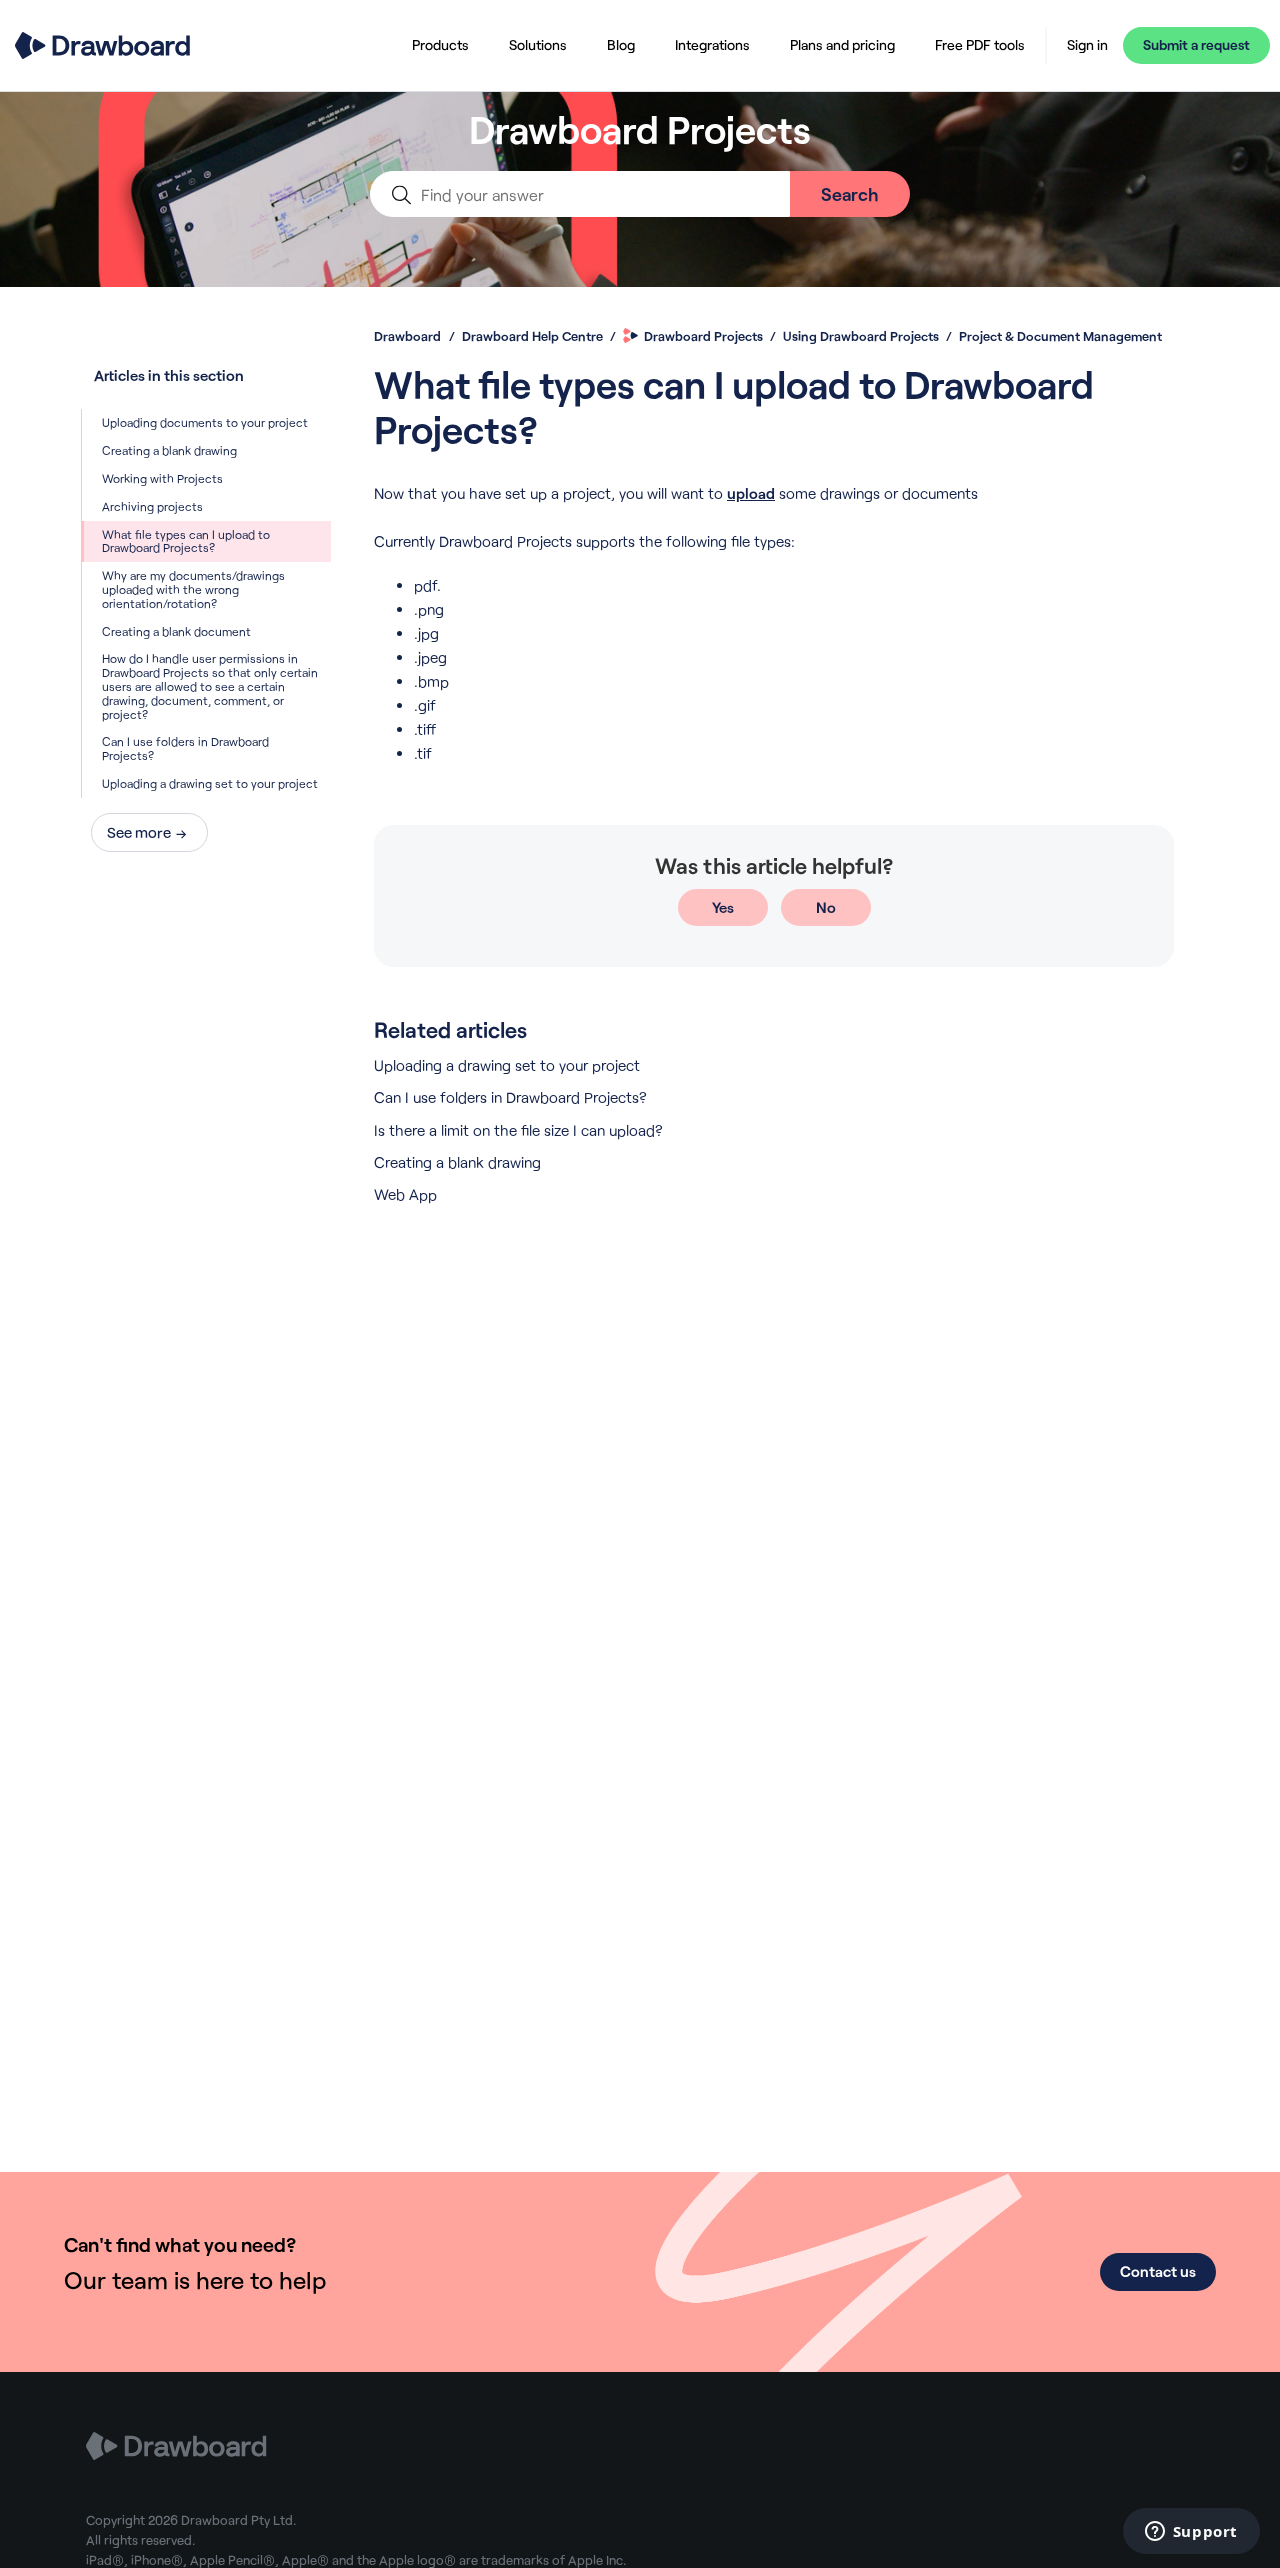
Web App (405, 1194)
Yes (723, 907)
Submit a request (1196, 44)
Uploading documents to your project (205, 422)
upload (751, 493)
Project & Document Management (1060, 336)
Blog (621, 44)
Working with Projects (162, 478)
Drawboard (407, 336)
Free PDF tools (980, 44)
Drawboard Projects (703, 336)
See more (139, 832)
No (826, 907)
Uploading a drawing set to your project (210, 783)
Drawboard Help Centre (532, 336)
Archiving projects (152, 506)
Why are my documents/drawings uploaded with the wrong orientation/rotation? (193, 589)
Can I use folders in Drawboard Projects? (185, 748)
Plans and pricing (842, 44)
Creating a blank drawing (169, 450)
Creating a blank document (176, 631)
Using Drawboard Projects (861, 336)
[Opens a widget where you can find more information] (1191, 2533)
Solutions (538, 44)
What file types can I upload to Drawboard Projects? (186, 541)
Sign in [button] (1087, 45)
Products (440, 44)
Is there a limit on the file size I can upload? (518, 1130)
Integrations (712, 44)
